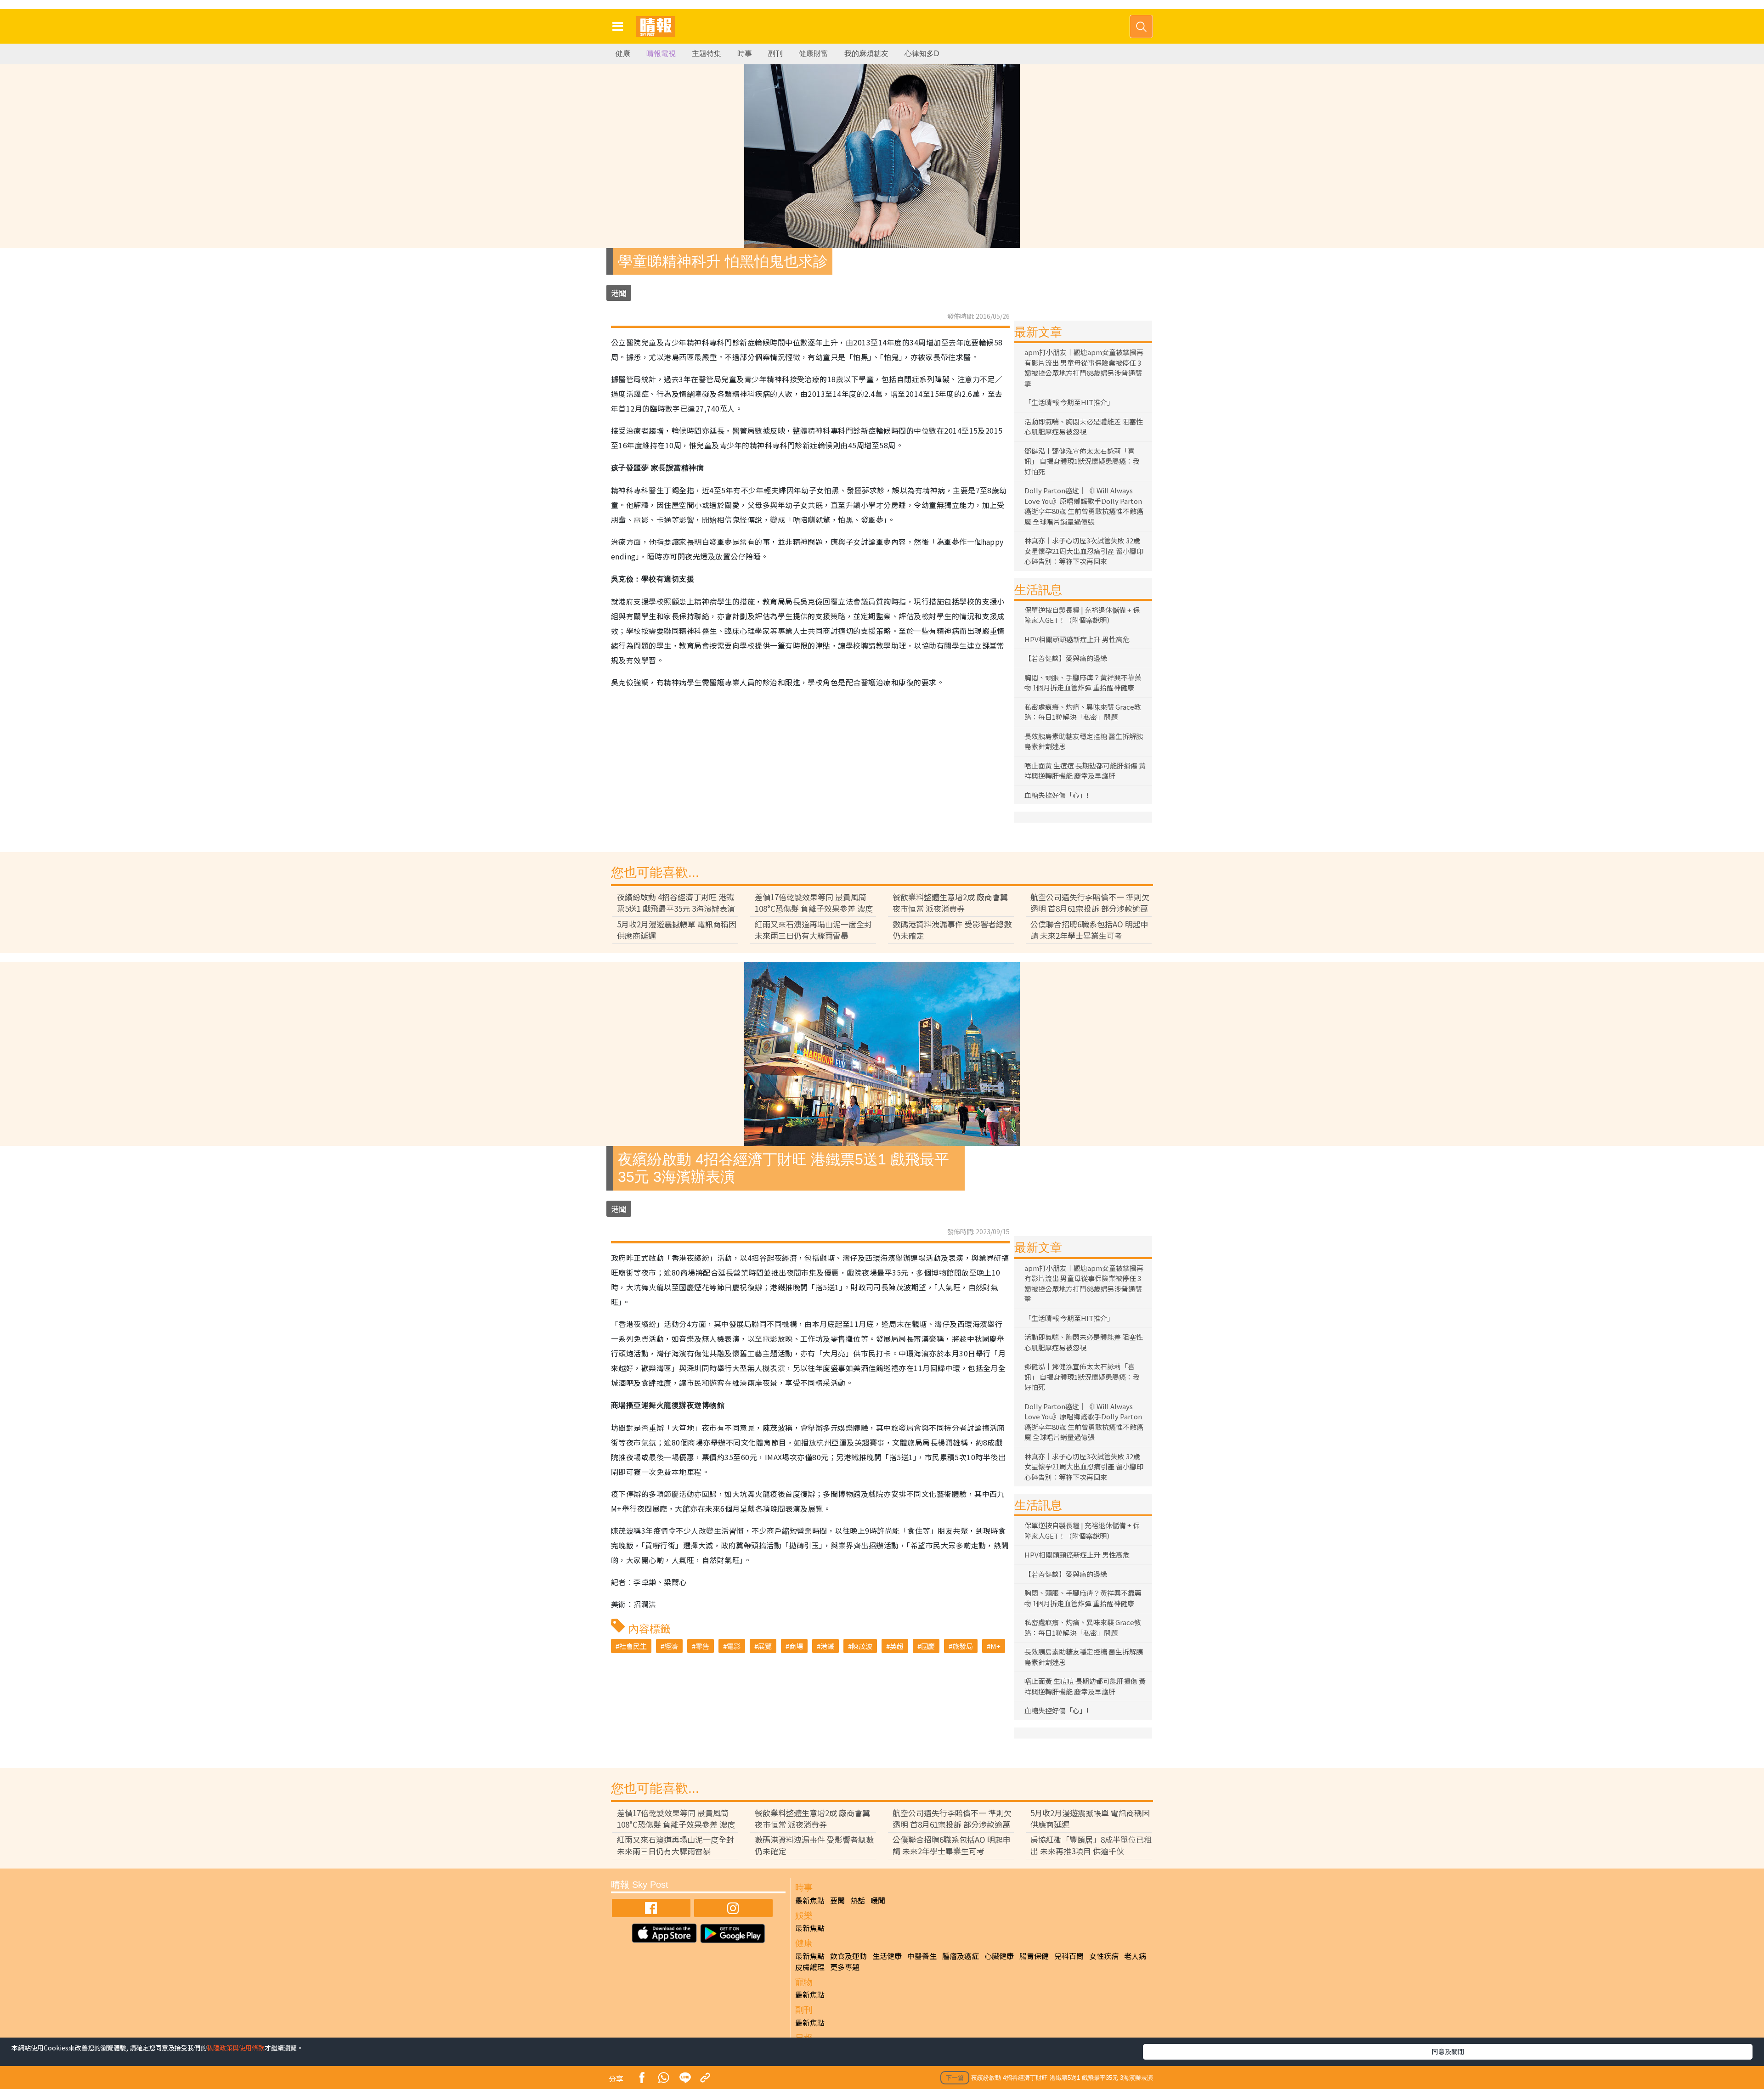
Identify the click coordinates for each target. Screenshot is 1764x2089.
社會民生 (633, 1646)
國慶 (928, 1646)
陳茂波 (862, 1646)
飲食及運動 (848, 1956)
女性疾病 (1104, 1956)
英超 (897, 1646)
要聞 (837, 1900)
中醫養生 (922, 1956)
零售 (702, 1646)
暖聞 (878, 1900)
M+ (995, 1646)
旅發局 (963, 1646)
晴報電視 (661, 54)
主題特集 (707, 54)
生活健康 (887, 1956)
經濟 (671, 1646)
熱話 (858, 1900)
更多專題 (845, 1967)
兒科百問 (1069, 1956)
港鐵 (827, 1646)
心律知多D (922, 54)
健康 (623, 54)
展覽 (765, 1646)
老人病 (1135, 1956)
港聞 (619, 293)
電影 (734, 1646)
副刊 (775, 54)
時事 (745, 54)
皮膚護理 (810, 1967)
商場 (796, 1646)
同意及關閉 (1448, 2051)
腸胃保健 (1034, 1956)
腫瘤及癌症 (961, 1956)
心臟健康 (999, 1956)
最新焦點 (810, 1900)
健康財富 (814, 54)
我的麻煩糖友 (866, 54)
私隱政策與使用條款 (236, 2048)
